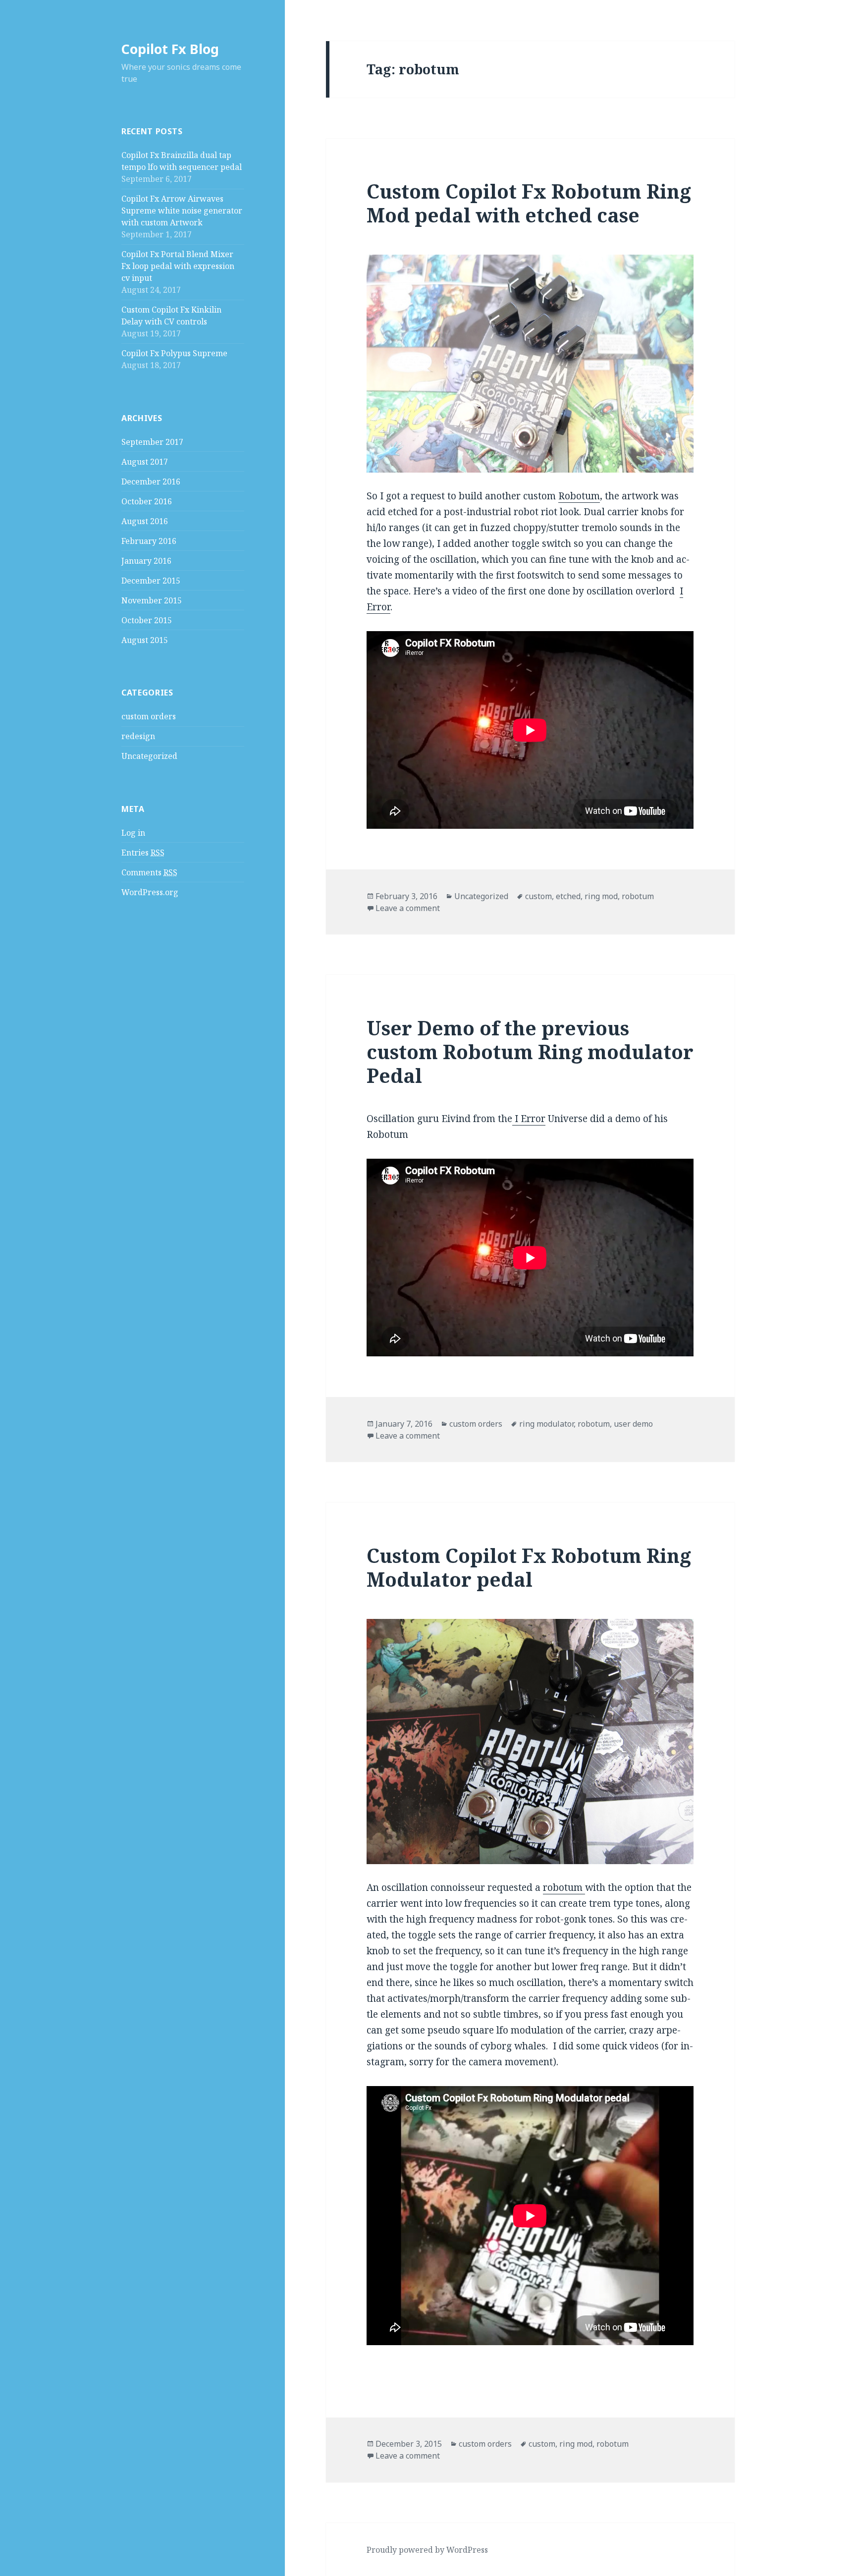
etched (568, 896)
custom (538, 896)
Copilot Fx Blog (170, 49)
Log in (133, 833)
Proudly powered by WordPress (427, 2550)
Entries (143, 853)
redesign (138, 736)
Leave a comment (408, 908)
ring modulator (546, 1424)
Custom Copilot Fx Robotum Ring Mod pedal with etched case (529, 203)
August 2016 (145, 521)
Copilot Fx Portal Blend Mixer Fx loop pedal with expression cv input (178, 266)
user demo (633, 1424)
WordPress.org (150, 892)
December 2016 (151, 482)
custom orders (149, 716)
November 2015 (152, 600)
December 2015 (151, 581)
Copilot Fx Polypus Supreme (174, 353)
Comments (149, 872)
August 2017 (145, 462)
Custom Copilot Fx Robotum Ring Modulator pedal (529, 1567)
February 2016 (149, 541)
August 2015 (145, 640)
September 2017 (152, 442)
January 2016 (146, 561)
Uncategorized (149, 756)
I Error (529, 1119)
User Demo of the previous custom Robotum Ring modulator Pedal (530, 1051)
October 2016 (147, 501)
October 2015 (147, 620)
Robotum (579, 496)
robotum (638, 896)
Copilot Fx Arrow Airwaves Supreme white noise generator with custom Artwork (182, 211)
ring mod (601, 896)
